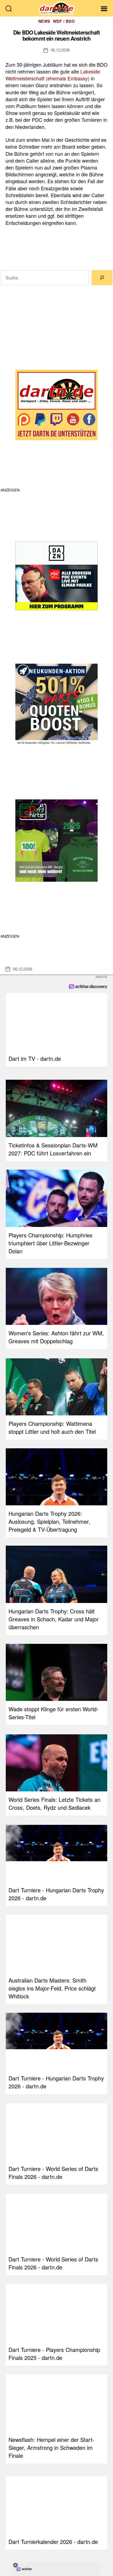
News (44, 21)
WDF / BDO (64, 21)
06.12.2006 (60, 50)
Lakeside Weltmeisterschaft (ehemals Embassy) (53, 75)
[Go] (102, 278)
